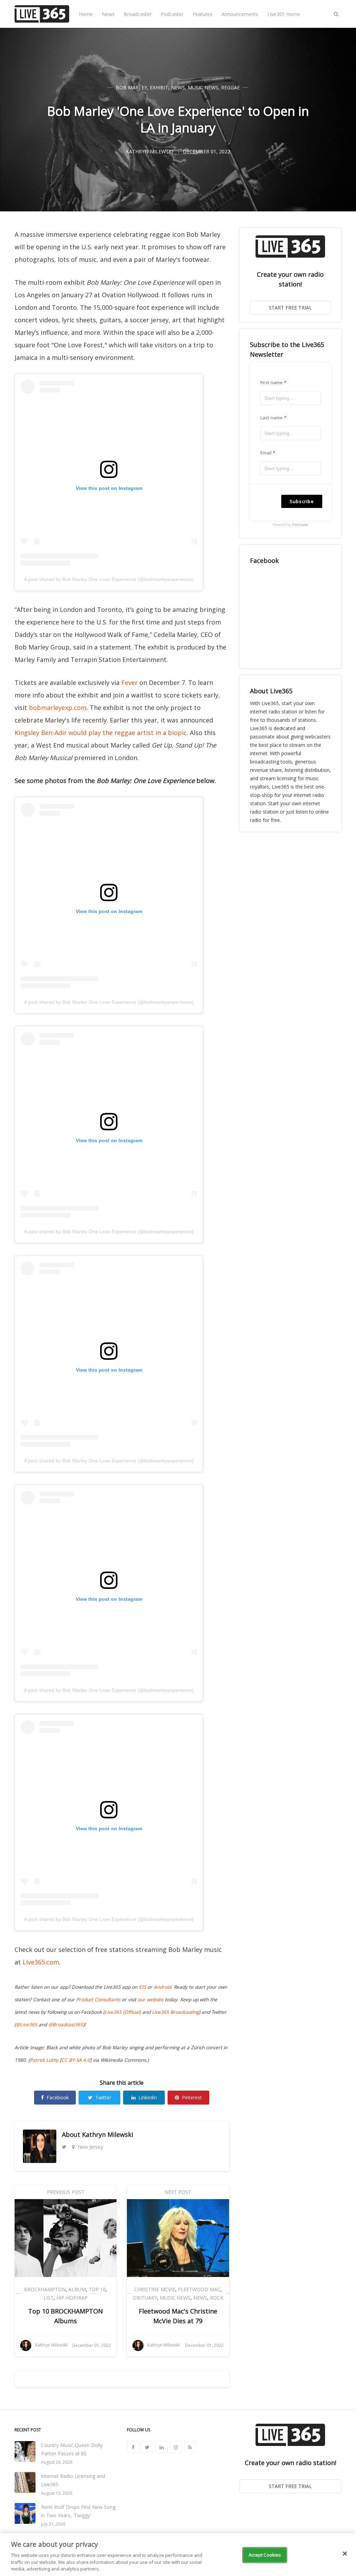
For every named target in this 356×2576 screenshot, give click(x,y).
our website (151, 2000)
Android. (163, 1987)
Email (266, 453)
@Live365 (27, 2025)
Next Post (178, 2192)
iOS (142, 1987)
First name (272, 382)
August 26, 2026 (57, 2462)
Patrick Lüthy (44, 2060)
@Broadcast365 (66, 2025)
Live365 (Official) (123, 2012)
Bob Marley (131, 87)
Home (86, 14)
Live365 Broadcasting (175, 2012)
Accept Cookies (265, 2555)
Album (77, 2289)
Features (203, 14)
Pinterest (192, 2097)
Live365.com (41, 1962)
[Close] (345, 2554)
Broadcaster (138, 14)
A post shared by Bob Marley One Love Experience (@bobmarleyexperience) (109, 579)
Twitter (103, 2097)
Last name (272, 418)
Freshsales (300, 525)
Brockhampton (45, 2289)
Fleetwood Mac (199, 2289)
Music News (203, 87)
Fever (130, 683)
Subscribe (302, 501)
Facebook (58, 2097)
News (108, 14)
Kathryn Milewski (108, 2134)
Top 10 (97, 2289)
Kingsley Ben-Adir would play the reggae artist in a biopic (101, 733)
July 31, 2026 (53, 2524)
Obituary (145, 2298)
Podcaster (172, 14)
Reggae (230, 87)
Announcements (240, 14)
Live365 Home (284, 14)
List (48, 2298)
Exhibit (159, 87)
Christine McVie (155, 2289)
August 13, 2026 (57, 2493)
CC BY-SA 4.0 (76, 2060)
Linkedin (148, 2097)
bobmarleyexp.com (58, 708)
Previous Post (66, 2192)
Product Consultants (98, 2000)
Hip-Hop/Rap (72, 2298)
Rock (217, 2298)
